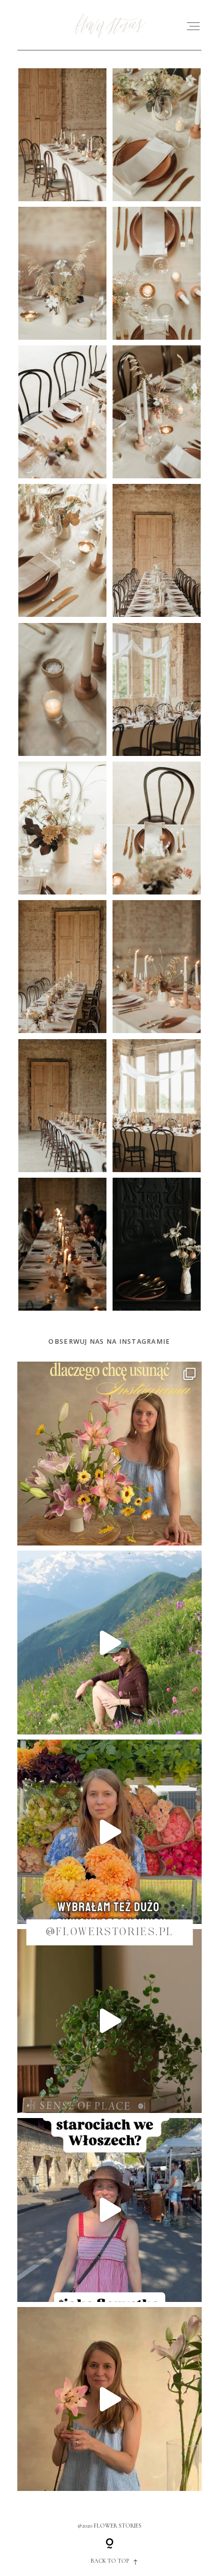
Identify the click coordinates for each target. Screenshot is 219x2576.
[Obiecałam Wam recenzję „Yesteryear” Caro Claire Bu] (109, 1454)
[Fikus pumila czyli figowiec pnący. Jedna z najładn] (109, 2021)
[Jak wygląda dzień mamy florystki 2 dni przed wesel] (109, 1832)
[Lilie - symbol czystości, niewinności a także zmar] (109, 2399)
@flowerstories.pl (110, 1932)
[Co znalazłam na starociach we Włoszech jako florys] (109, 2210)
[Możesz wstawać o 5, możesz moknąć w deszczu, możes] (109, 1643)
